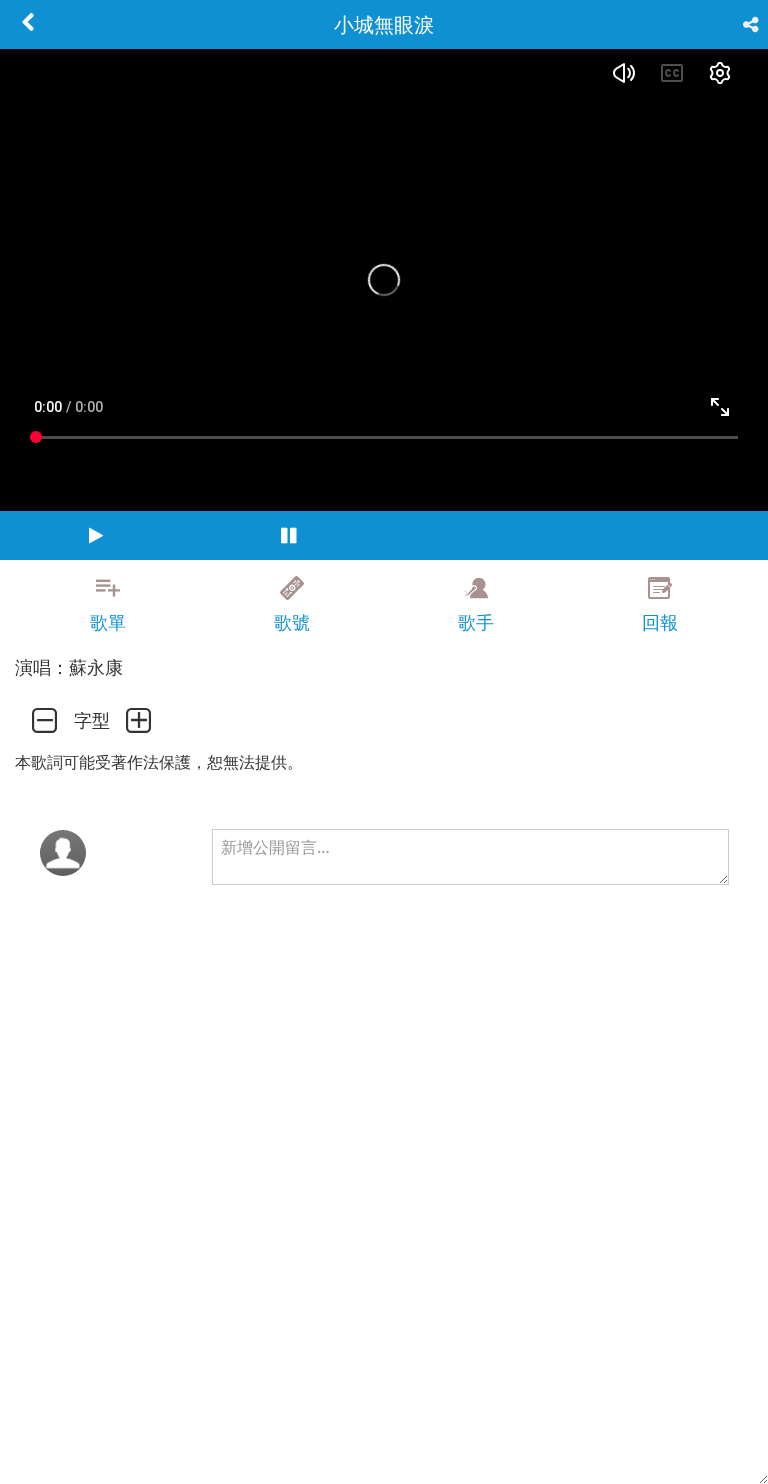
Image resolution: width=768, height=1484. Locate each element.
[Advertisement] (384, 1326)
